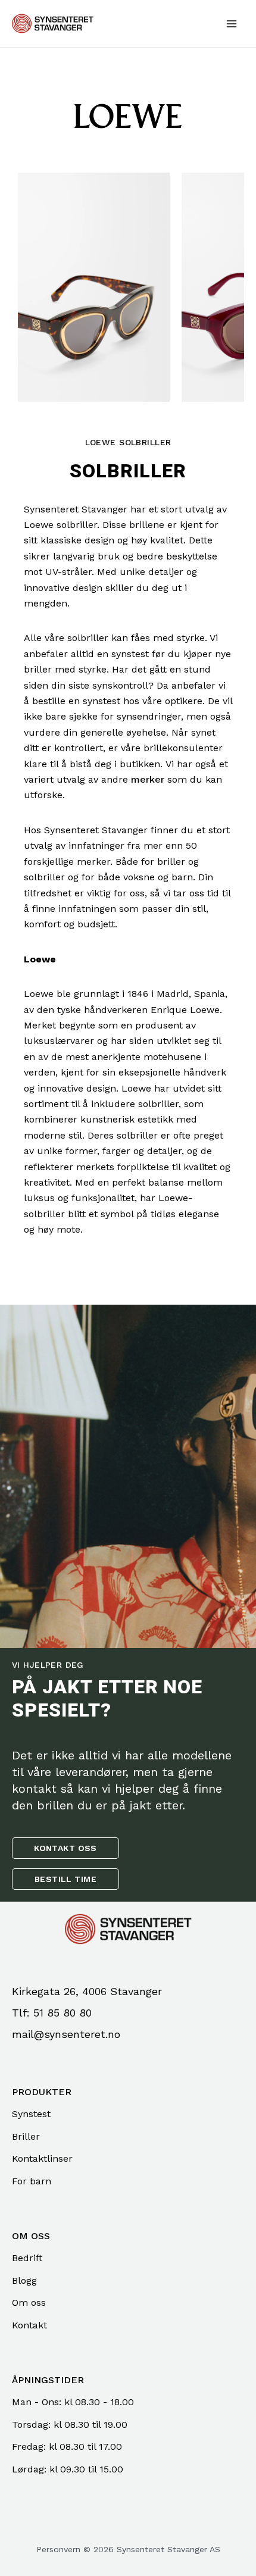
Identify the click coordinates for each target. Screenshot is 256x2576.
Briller (26, 2136)
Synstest (31, 2114)
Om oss (29, 2303)
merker (148, 779)
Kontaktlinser (42, 2158)
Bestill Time (65, 1879)
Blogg (24, 2280)
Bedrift (27, 2258)
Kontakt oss (65, 1848)
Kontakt (29, 2325)
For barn (32, 2181)
